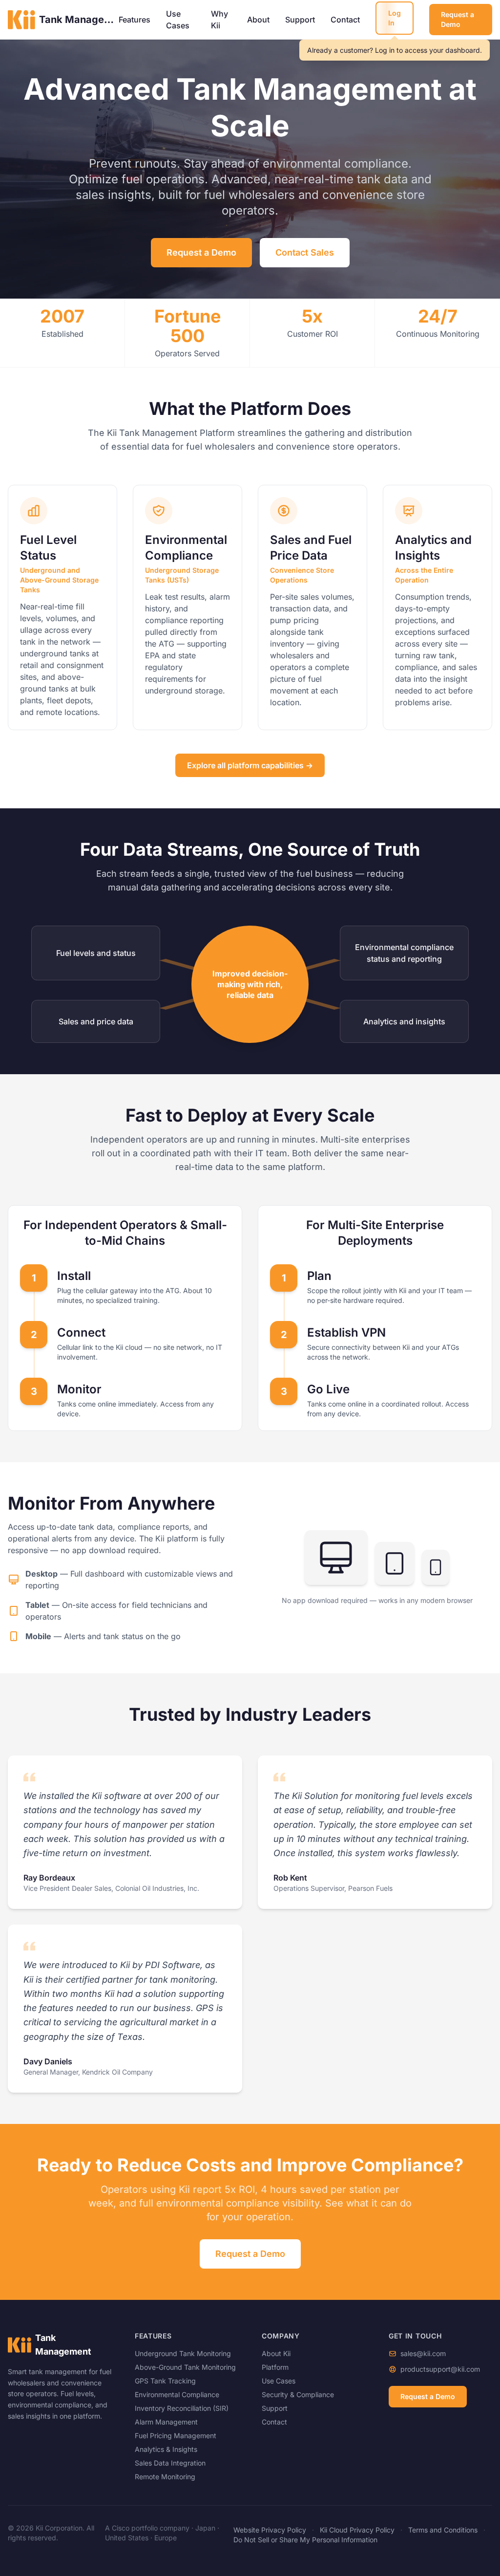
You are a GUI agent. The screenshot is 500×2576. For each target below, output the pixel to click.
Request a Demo (458, 19)
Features (135, 20)
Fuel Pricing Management (176, 2435)
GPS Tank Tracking (165, 2381)
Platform (275, 2367)
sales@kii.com (423, 2353)
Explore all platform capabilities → (250, 765)
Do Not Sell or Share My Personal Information (305, 2540)
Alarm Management (166, 2422)
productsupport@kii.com (440, 2369)
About (258, 20)
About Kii (276, 2353)
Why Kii (219, 20)
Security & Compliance (298, 2394)
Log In (395, 18)
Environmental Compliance (177, 2394)
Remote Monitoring (165, 2477)
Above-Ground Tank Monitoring (185, 2367)
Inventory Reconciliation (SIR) (182, 2408)
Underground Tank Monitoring (183, 2353)
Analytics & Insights (166, 2449)
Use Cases (178, 20)
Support (300, 20)
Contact (345, 20)
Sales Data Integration (170, 2463)
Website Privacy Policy (270, 2530)
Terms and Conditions (443, 2530)
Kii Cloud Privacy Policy (357, 2530)
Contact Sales (305, 252)
